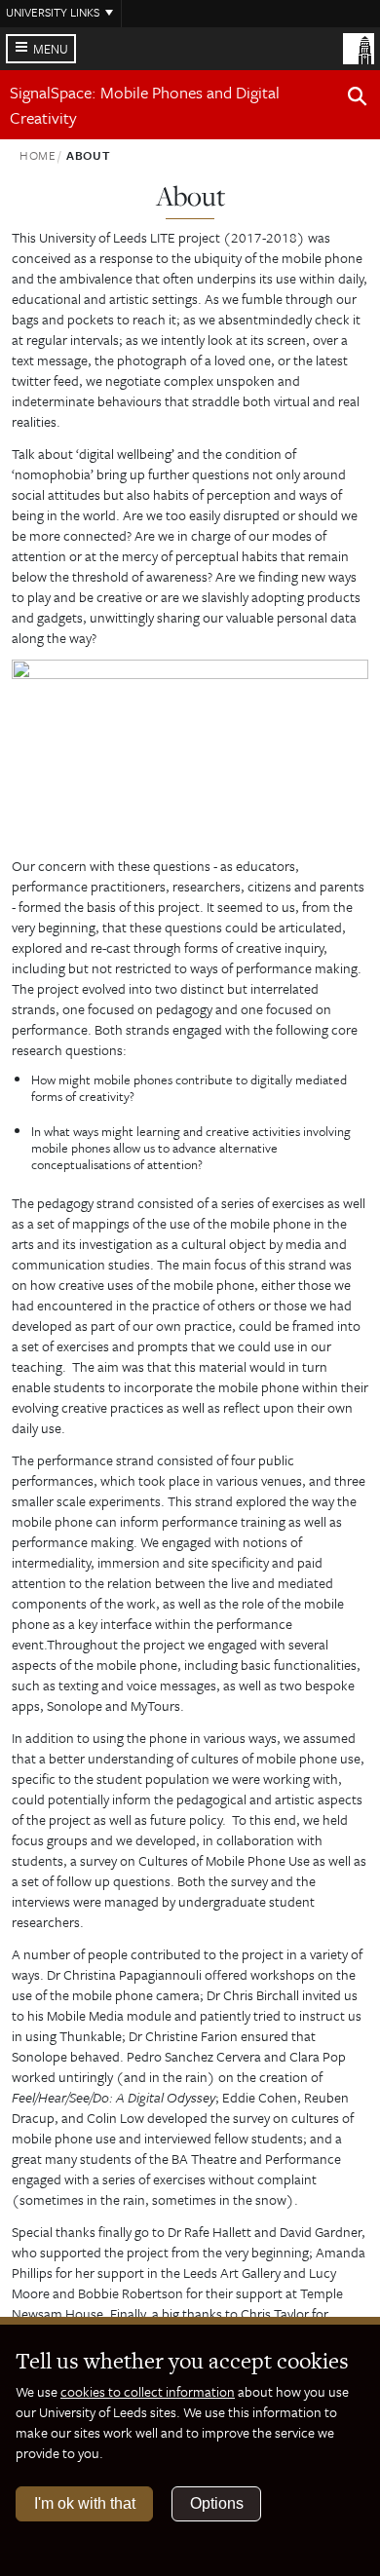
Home (38, 155)
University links (53, 12)
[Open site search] (358, 99)
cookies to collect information (148, 2391)
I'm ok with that (85, 2503)
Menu (51, 49)
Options (217, 2503)
